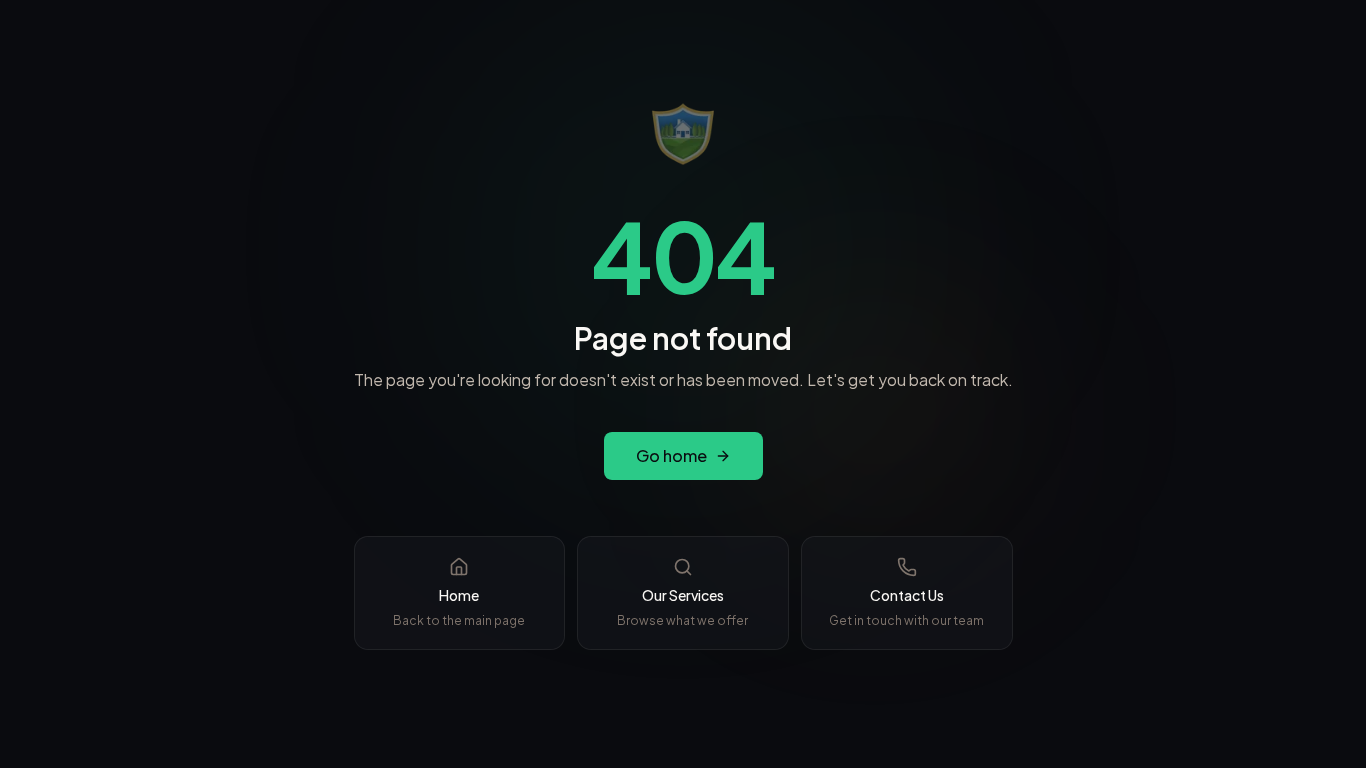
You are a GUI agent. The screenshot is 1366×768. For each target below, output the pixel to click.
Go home (671, 455)
